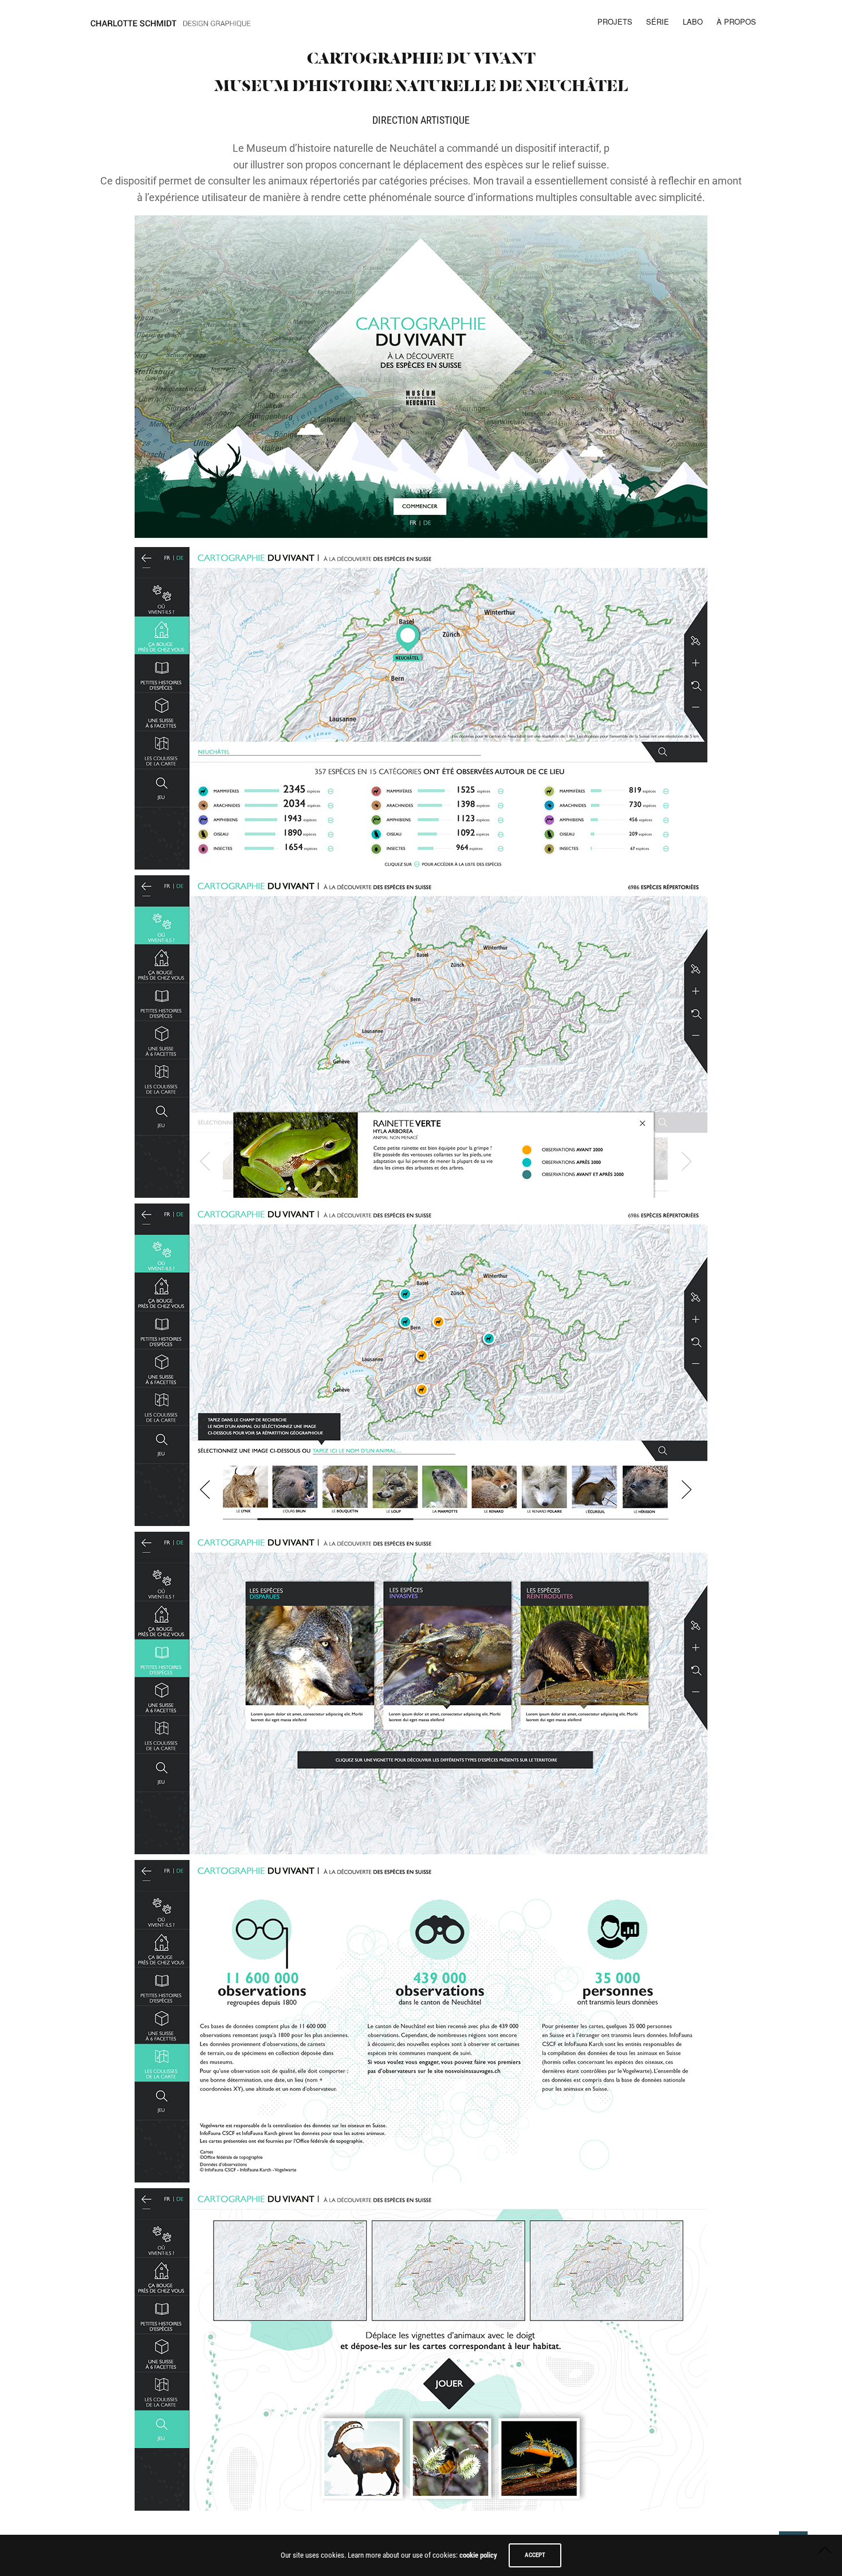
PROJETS (615, 21)
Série (658, 21)
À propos (736, 21)
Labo (693, 21)
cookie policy (478, 2555)
